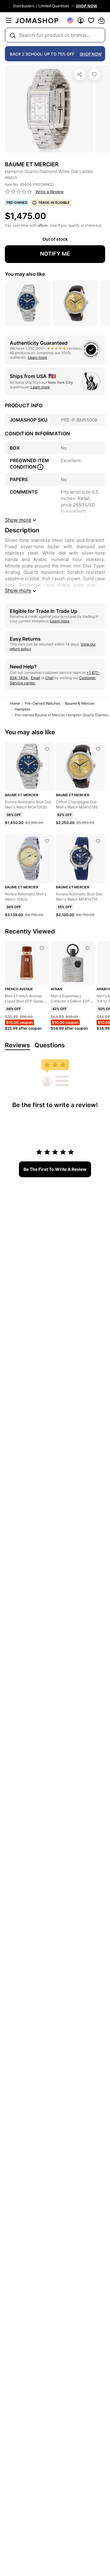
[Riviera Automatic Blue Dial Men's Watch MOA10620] (47, 749)
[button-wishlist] (91, 20)
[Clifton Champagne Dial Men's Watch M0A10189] (98, 749)
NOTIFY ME (55, 254)
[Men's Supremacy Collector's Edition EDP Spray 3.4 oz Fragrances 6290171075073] (88, 948)
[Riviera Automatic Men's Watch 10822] (47, 841)
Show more (18, 590)
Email (35, 678)
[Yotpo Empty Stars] (19, 192)
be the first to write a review (55, 1169)
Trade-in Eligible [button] (54, 203)
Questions (50, 1045)
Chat (49, 678)
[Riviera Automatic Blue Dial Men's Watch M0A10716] (98, 841)
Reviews (17, 1045)
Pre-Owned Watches (42, 703)
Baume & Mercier (80, 703)
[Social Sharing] (80, 74)
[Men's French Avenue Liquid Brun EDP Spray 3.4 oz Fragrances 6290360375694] (42, 948)
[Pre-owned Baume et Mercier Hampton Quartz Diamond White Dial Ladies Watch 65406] (94, 74)
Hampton (22, 709)
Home (15, 703)
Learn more (37, 357)
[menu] (9, 20)
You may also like (25, 274)
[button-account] (81, 20)
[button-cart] (101, 20)
